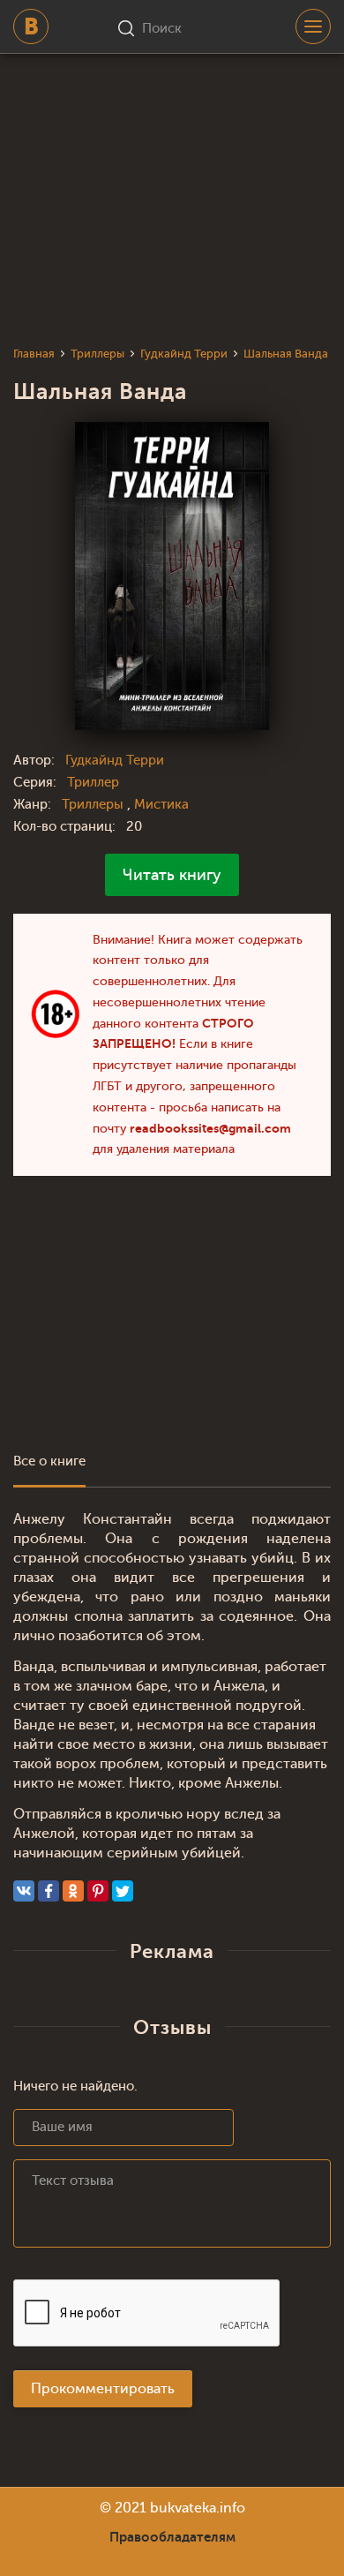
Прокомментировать (103, 2389)
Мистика (161, 805)
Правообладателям (172, 2537)
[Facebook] (49, 1891)
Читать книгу (172, 875)
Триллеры (94, 805)
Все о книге (49, 1461)
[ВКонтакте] (24, 1891)
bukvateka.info (198, 2508)
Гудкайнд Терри (115, 761)
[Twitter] (123, 1891)
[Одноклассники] (73, 1891)
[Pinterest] (98, 1891)
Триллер (93, 783)
